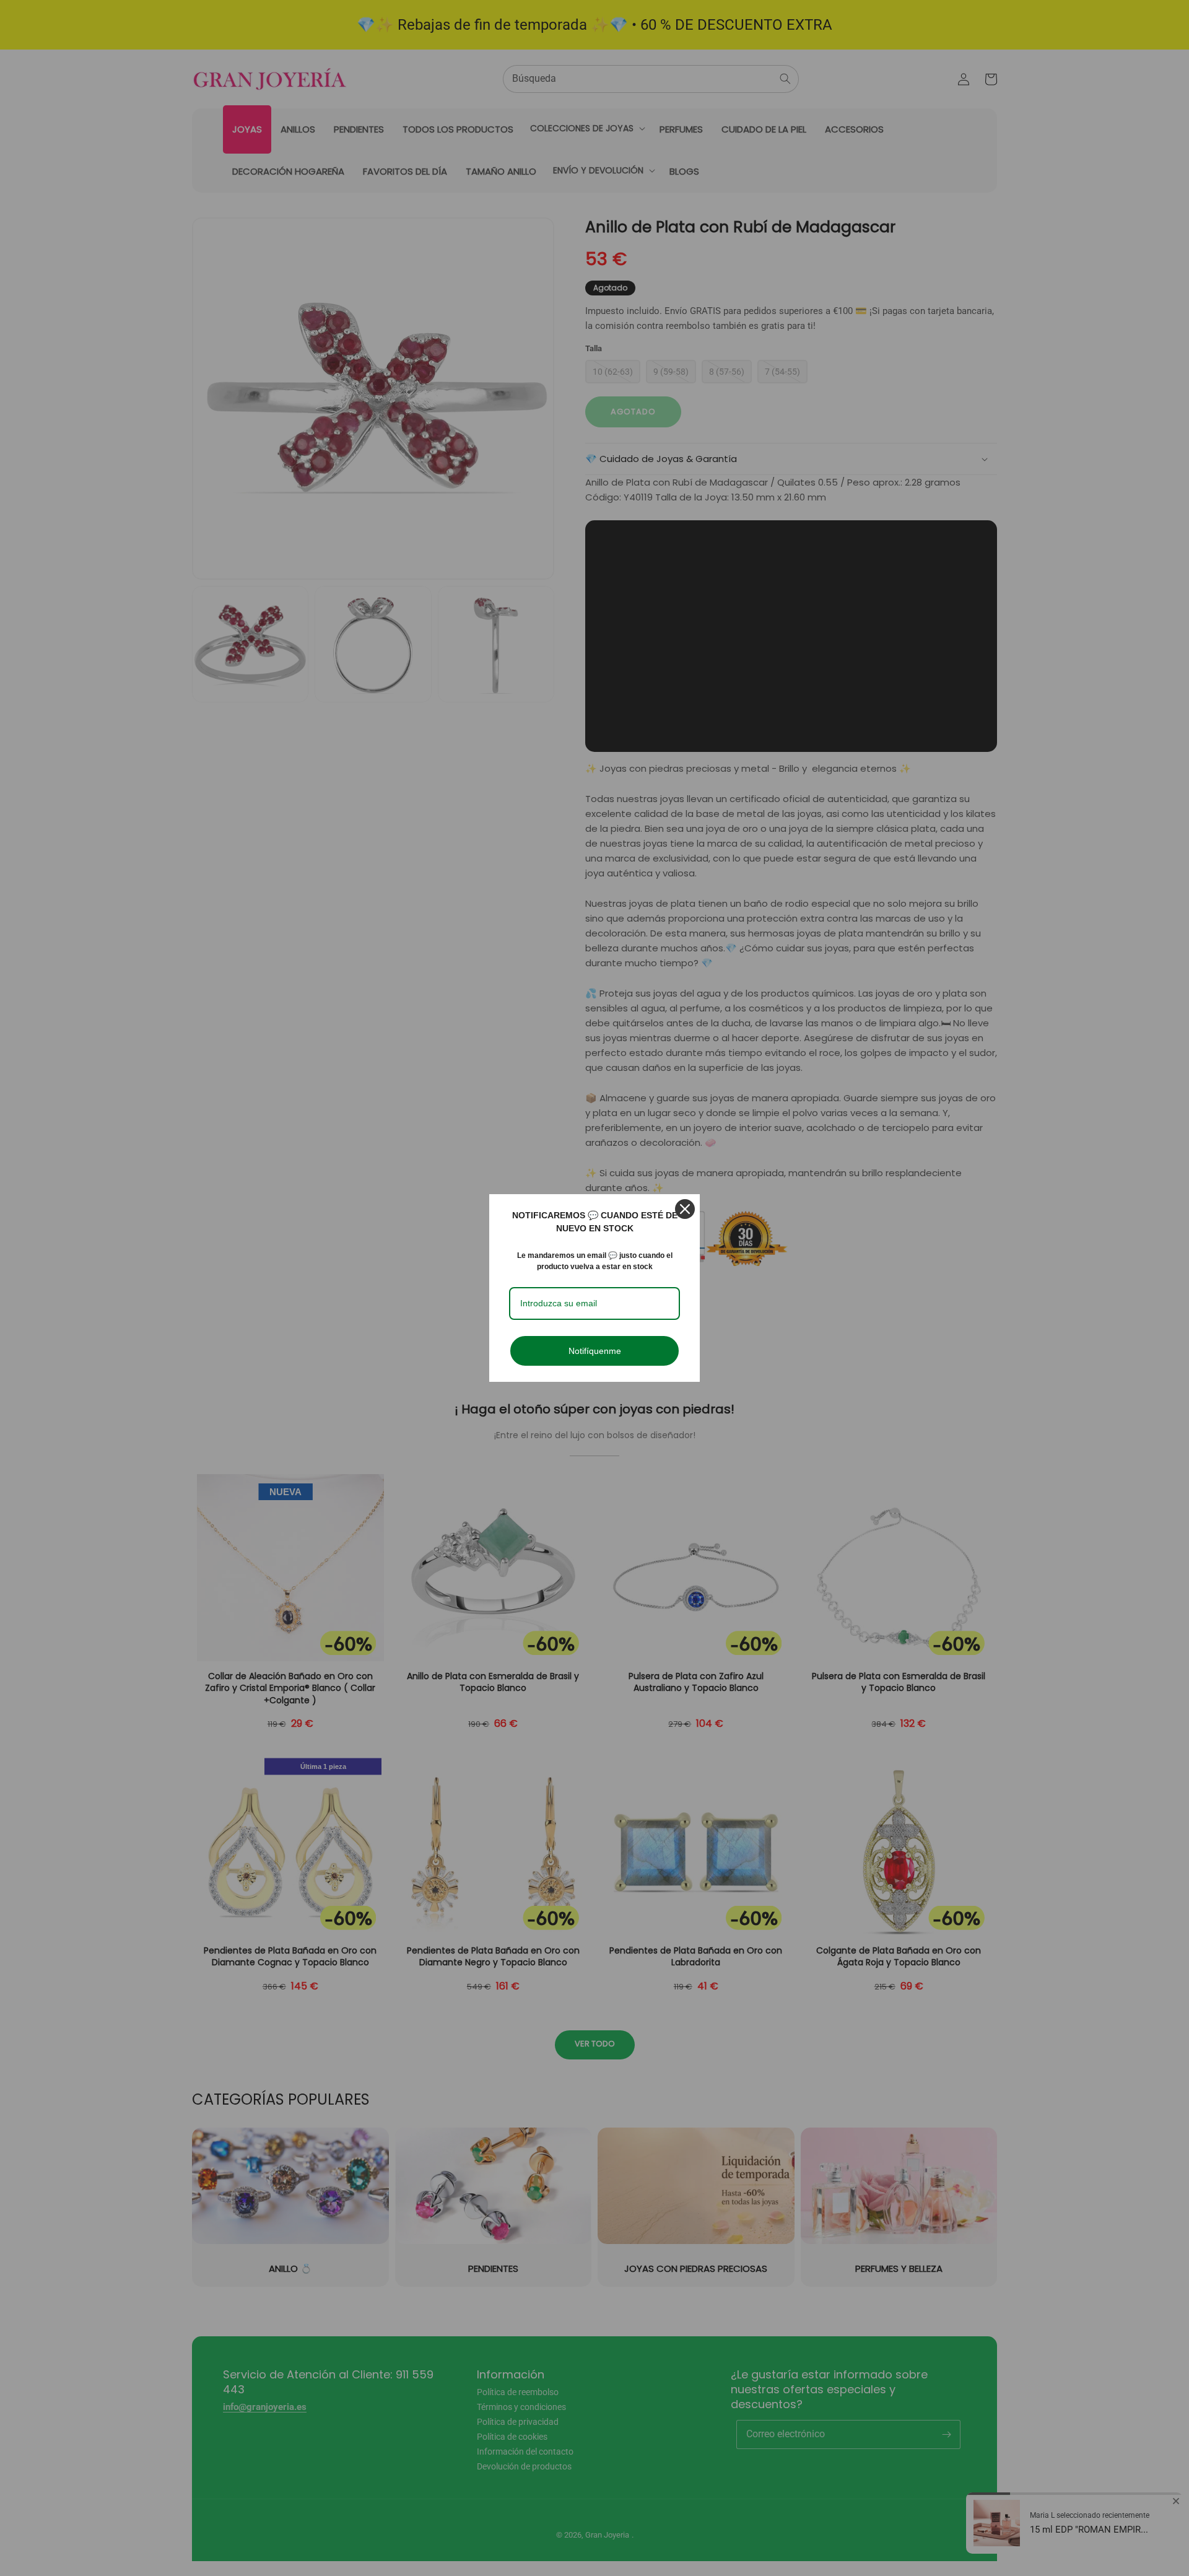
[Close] (685, 1209)
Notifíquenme (595, 1351)
